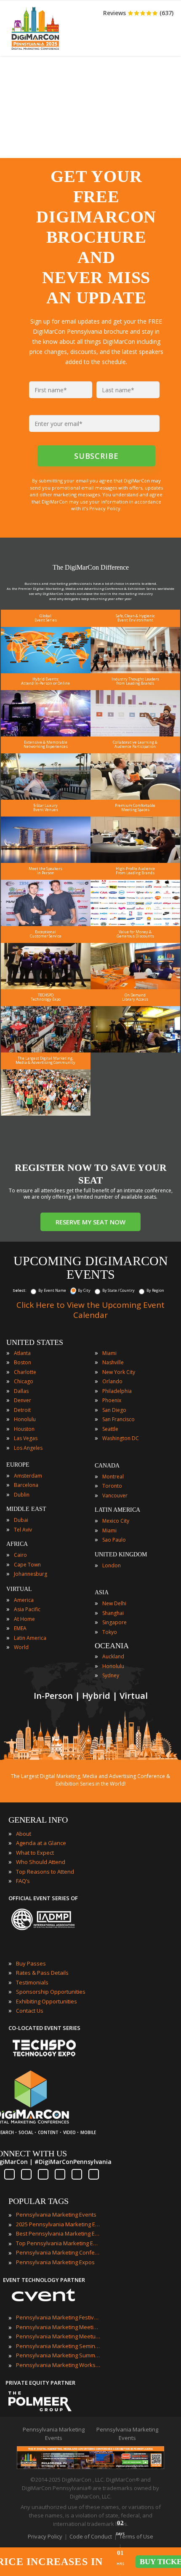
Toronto (112, 1486)
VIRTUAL (19, 1589)
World (21, 1647)
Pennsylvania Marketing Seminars (58, 2346)
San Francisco (118, 1419)
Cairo (20, 1555)
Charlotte (25, 1372)
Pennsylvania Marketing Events (56, 2215)
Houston (24, 1429)
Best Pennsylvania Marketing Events (58, 2233)
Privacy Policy (45, 2536)
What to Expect (35, 1853)
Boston (23, 1362)
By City (84, 1290)
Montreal (113, 1477)
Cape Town (27, 1565)
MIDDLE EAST (26, 1509)
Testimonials (32, 1982)
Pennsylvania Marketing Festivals (58, 2317)
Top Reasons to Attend (45, 1872)
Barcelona (26, 1485)
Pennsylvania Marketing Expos (55, 2262)
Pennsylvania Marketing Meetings (58, 2327)
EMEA (20, 1628)
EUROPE (18, 1465)
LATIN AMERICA (117, 1510)
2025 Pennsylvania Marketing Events (58, 2224)
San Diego (114, 1410)
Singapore (114, 1622)
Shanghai (113, 1613)
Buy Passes (31, 1963)
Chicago (24, 1381)
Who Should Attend (41, 1862)
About (24, 1834)
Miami (109, 1353)
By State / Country (118, 1290)
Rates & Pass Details (42, 1973)
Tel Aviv (23, 1530)
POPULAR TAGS (39, 2201)
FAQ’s (23, 1881)
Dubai (21, 1520)
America (24, 1600)
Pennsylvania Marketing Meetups (58, 2336)
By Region (155, 1290)
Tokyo (110, 1632)
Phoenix (112, 1400)
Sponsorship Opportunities (51, 1992)
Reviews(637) (138, 13)
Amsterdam (28, 1476)
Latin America (30, 1638)
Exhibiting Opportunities (47, 2001)
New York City (119, 1372)
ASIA (102, 1592)
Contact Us (30, 2011)
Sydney (111, 1675)
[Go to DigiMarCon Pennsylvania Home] (35, 52)
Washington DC (121, 1438)
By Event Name (52, 1290)
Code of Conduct (91, 2536)
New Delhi (114, 1603)
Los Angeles (28, 1448)
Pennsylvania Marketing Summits (58, 2355)
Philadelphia (117, 1391)
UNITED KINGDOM (121, 1554)
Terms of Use (136, 2536)
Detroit (22, 1410)
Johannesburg (31, 1574)
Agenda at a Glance (41, 1843)
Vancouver (115, 1496)
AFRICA (17, 1544)
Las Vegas (26, 1438)
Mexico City (116, 1521)
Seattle (110, 1429)
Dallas (21, 1391)
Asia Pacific (27, 1609)
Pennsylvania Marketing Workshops (58, 2365)
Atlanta (22, 1353)
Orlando (112, 1381)
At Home (24, 1619)
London (112, 1565)
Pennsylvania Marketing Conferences (58, 2252)
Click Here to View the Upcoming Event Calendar (90, 1310)
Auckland (113, 1656)
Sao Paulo (114, 1540)
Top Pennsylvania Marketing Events (58, 2243)
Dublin (22, 1495)
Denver (23, 1400)
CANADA (107, 1466)
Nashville (113, 1362)
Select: (20, 1290)
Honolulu (25, 1419)
